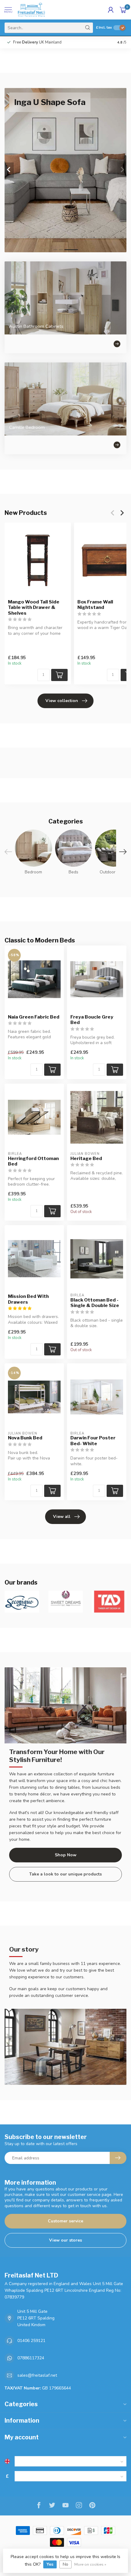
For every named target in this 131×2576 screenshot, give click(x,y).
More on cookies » (90, 2564)
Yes (50, 2564)
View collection (62, 701)
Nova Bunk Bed (25, 1438)
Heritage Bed (86, 1159)
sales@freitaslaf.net (37, 2375)
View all (62, 1517)
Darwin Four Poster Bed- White (93, 1441)
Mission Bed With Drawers (28, 1299)
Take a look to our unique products (65, 1874)
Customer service (65, 2221)
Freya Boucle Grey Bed (92, 1020)
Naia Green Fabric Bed (34, 1017)
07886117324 (31, 2358)
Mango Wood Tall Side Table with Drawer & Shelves (34, 608)
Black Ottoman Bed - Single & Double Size (95, 1303)
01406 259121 (31, 2341)
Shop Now (66, 1855)
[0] (123, 10)
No (65, 2564)
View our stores (65, 2240)
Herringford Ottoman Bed (33, 1161)
